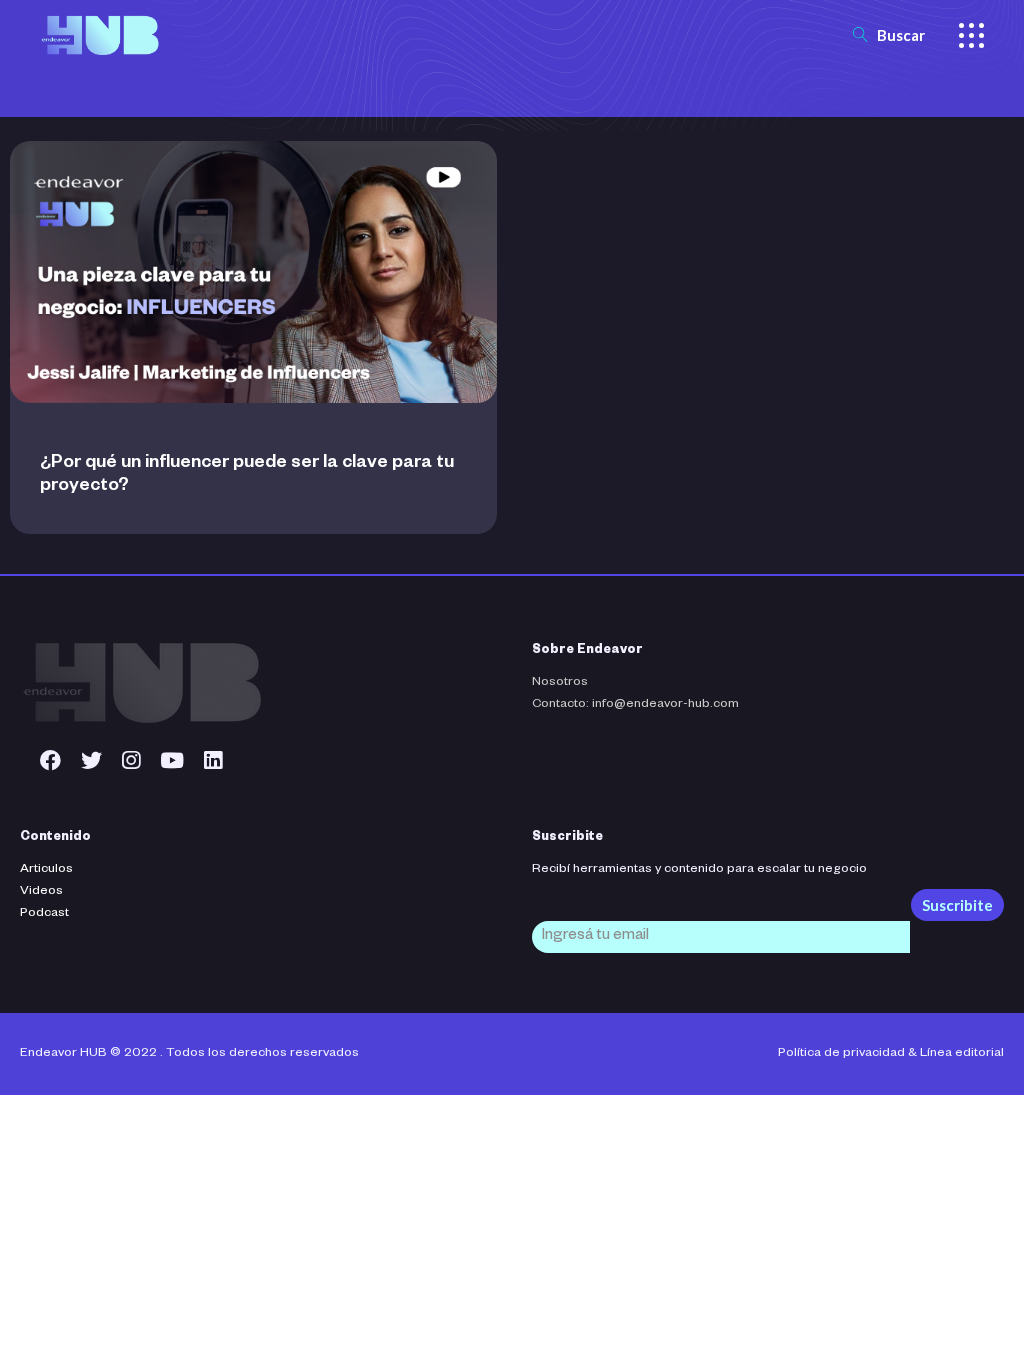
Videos (41, 892)
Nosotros (560, 683)
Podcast (44, 914)
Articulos (46, 870)
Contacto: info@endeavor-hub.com (635, 705)
